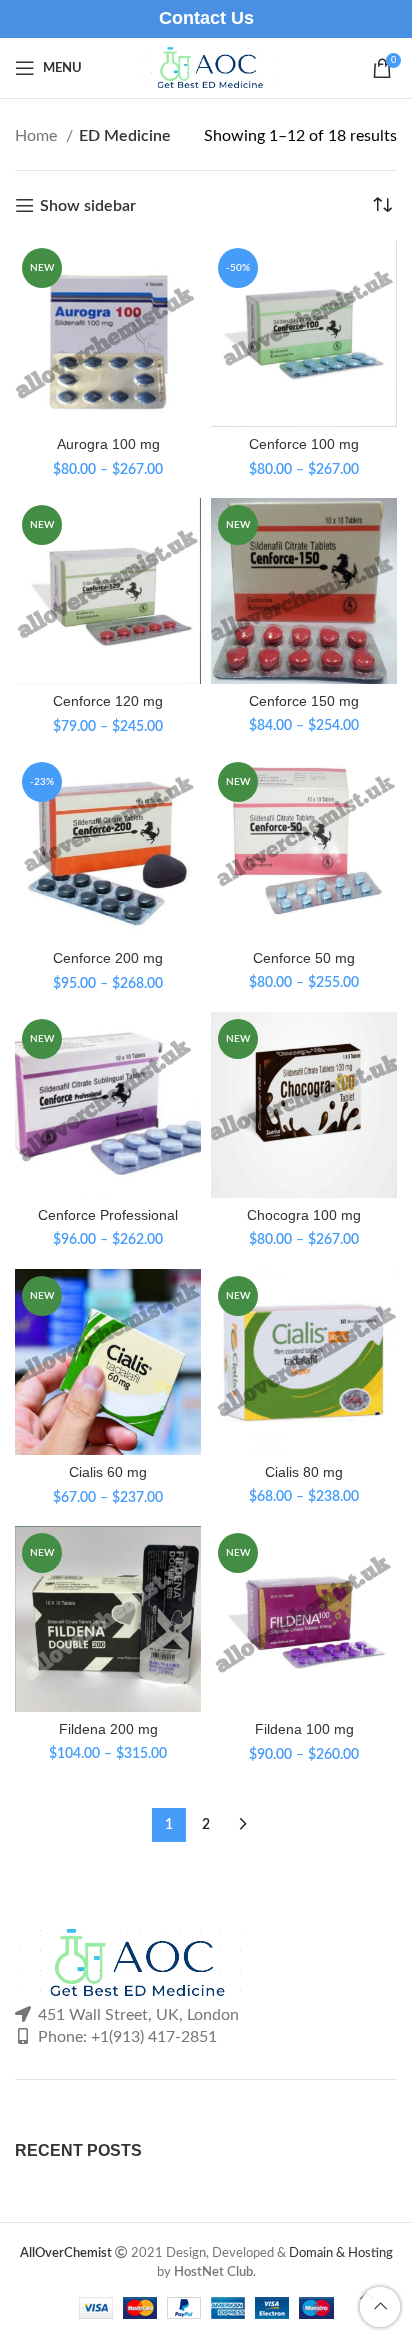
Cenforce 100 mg (304, 444)
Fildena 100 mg (304, 1729)
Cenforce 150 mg (304, 701)
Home (38, 136)
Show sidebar (88, 206)
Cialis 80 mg (304, 1472)
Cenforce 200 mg (108, 958)
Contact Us (206, 18)
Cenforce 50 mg (304, 958)
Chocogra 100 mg (304, 1215)
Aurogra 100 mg (108, 444)
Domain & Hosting (341, 2253)
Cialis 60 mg (108, 1472)
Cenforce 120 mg (108, 701)
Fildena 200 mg (108, 1729)
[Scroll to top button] (380, 2307)
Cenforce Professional (108, 1215)
